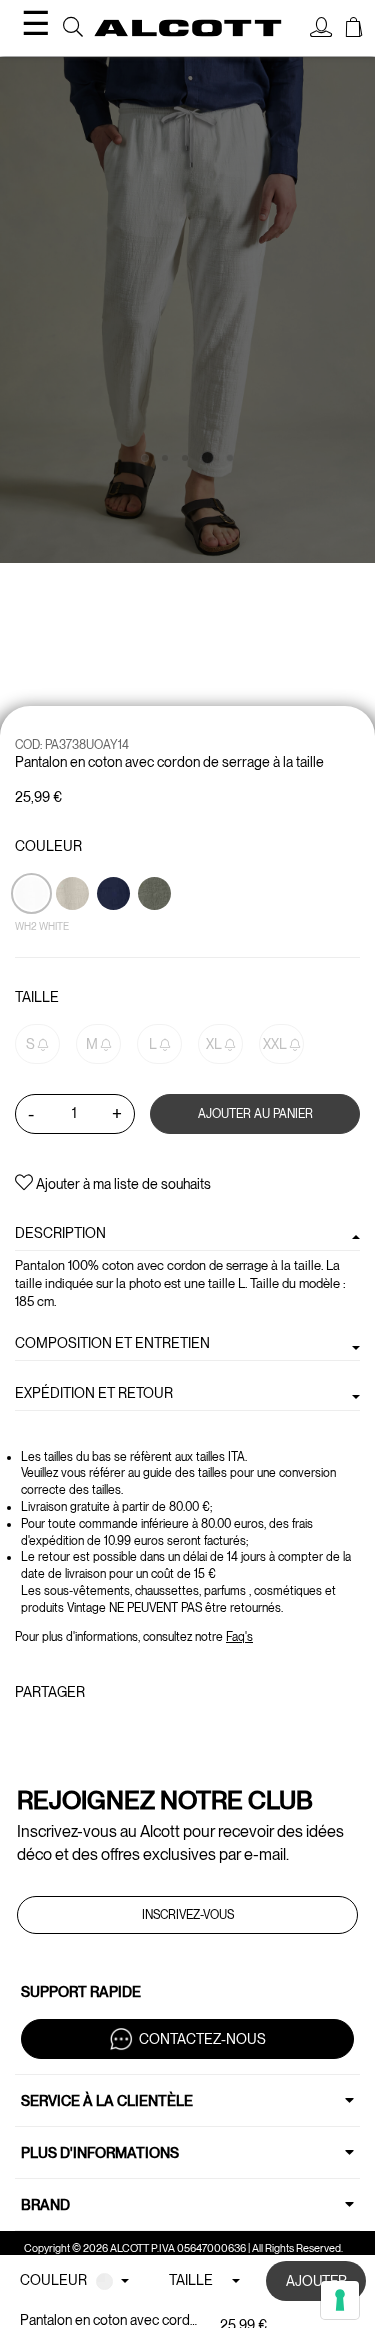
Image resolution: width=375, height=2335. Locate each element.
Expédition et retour (94, 1393)
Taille (37, 997)
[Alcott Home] (188, 27)
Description (60, 1233)
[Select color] (115, 928)
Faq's (239, 1637)
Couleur (48, 846)
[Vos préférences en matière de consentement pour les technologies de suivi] (340, 2300)
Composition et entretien (112, 1343)
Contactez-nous (202, 2039)
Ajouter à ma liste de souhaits (122, 1184)
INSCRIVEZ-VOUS (188, 1915)
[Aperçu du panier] (354, 30)
